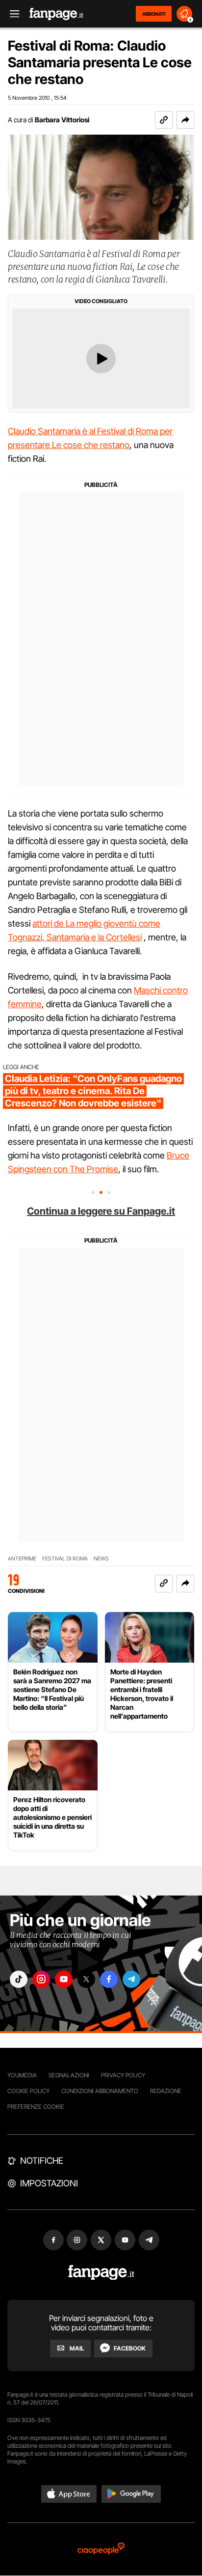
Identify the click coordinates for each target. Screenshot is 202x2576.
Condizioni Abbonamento (100, 2091)
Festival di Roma (65, 1559)
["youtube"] (64, 1979)
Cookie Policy (28, 2091)
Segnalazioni (69, 2075)
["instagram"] (41, 1979)
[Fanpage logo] (56, 14)
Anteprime (22, 1559)
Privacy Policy (123, 2075)
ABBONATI (154, 14)
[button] (185, 120)
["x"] (86, 1979)
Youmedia (22, 2075)
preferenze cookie (36, 2107)
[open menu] (11, 14)
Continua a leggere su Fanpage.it (101, 1211)
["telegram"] (131, 1979)
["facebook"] (109, 1979)
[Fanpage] (101, 2273)
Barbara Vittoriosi (62, 120)
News (101, 1559)
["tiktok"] (19, 1979)
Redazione (166, 2091)
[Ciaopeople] (101, 2549)
